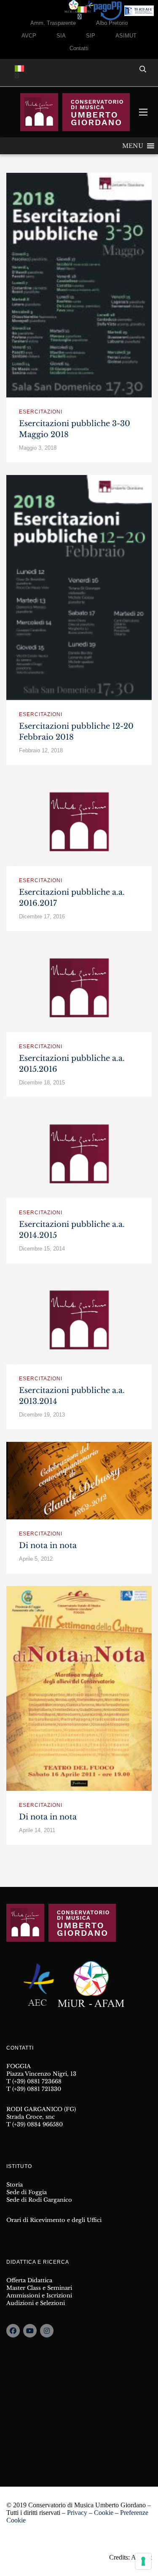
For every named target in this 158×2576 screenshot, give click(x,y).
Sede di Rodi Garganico (39, 2200)
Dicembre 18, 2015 (42, 1083)
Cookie (104, 2513)
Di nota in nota (48, 1546)
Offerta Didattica (29, 2280)
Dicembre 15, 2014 (42, 1249)
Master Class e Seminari (39, 2288)
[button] (133, 146)
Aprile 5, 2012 (36, 1559)
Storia (15, 2185)
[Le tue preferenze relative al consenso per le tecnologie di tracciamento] (143, 2561)
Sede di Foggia (27, 2192)
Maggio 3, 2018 (38, 448)
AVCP (29, 36)
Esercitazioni (41, 412)
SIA (61, 36)
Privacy (77, 2513)
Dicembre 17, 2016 (42, 916)
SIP (91, 36)
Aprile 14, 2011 (37, 1830)
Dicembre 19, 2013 (42, 1415)
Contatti (79, 48)
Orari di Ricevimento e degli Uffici (54, 2220)
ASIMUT (126, 36)
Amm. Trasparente (53, 23)
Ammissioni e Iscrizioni (39, 2296)
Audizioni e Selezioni (36, 2303)
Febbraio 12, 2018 (41, 750)
